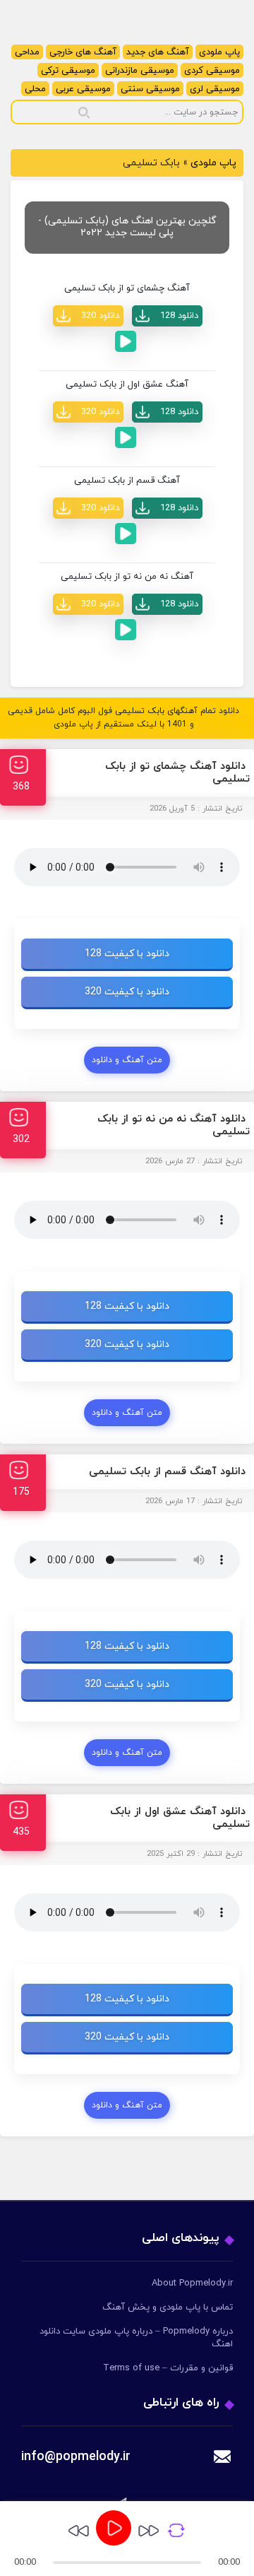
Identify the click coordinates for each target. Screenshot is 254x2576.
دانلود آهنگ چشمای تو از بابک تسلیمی (177, 773)
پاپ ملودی (219, 52)
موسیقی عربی (83, 89)
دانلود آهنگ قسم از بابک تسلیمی (167, 1472)
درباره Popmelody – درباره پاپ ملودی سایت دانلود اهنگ (136, 2338)
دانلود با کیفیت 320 (127, 992)
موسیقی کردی (212, 71)
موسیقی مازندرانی (140, 71)
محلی (35, 89)
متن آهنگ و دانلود (127, 1060)
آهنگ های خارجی (83, 52)
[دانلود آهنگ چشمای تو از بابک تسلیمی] (167, 316)
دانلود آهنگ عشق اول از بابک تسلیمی (180, 1818)
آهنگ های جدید (158, 52)
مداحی (27, 52)
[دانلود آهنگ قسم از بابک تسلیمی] (167, 508)
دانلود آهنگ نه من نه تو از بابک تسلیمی (174, 1125)
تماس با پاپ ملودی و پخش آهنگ (168, 2307)
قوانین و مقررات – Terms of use (168, 2368)
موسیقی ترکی (68, 71)
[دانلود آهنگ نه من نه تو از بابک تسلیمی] (167, 604)
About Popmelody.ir (192, 2283)
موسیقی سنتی (150, 89)
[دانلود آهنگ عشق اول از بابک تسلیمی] (167, 412)
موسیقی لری (215, 89)
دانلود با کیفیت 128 (127, 954)
